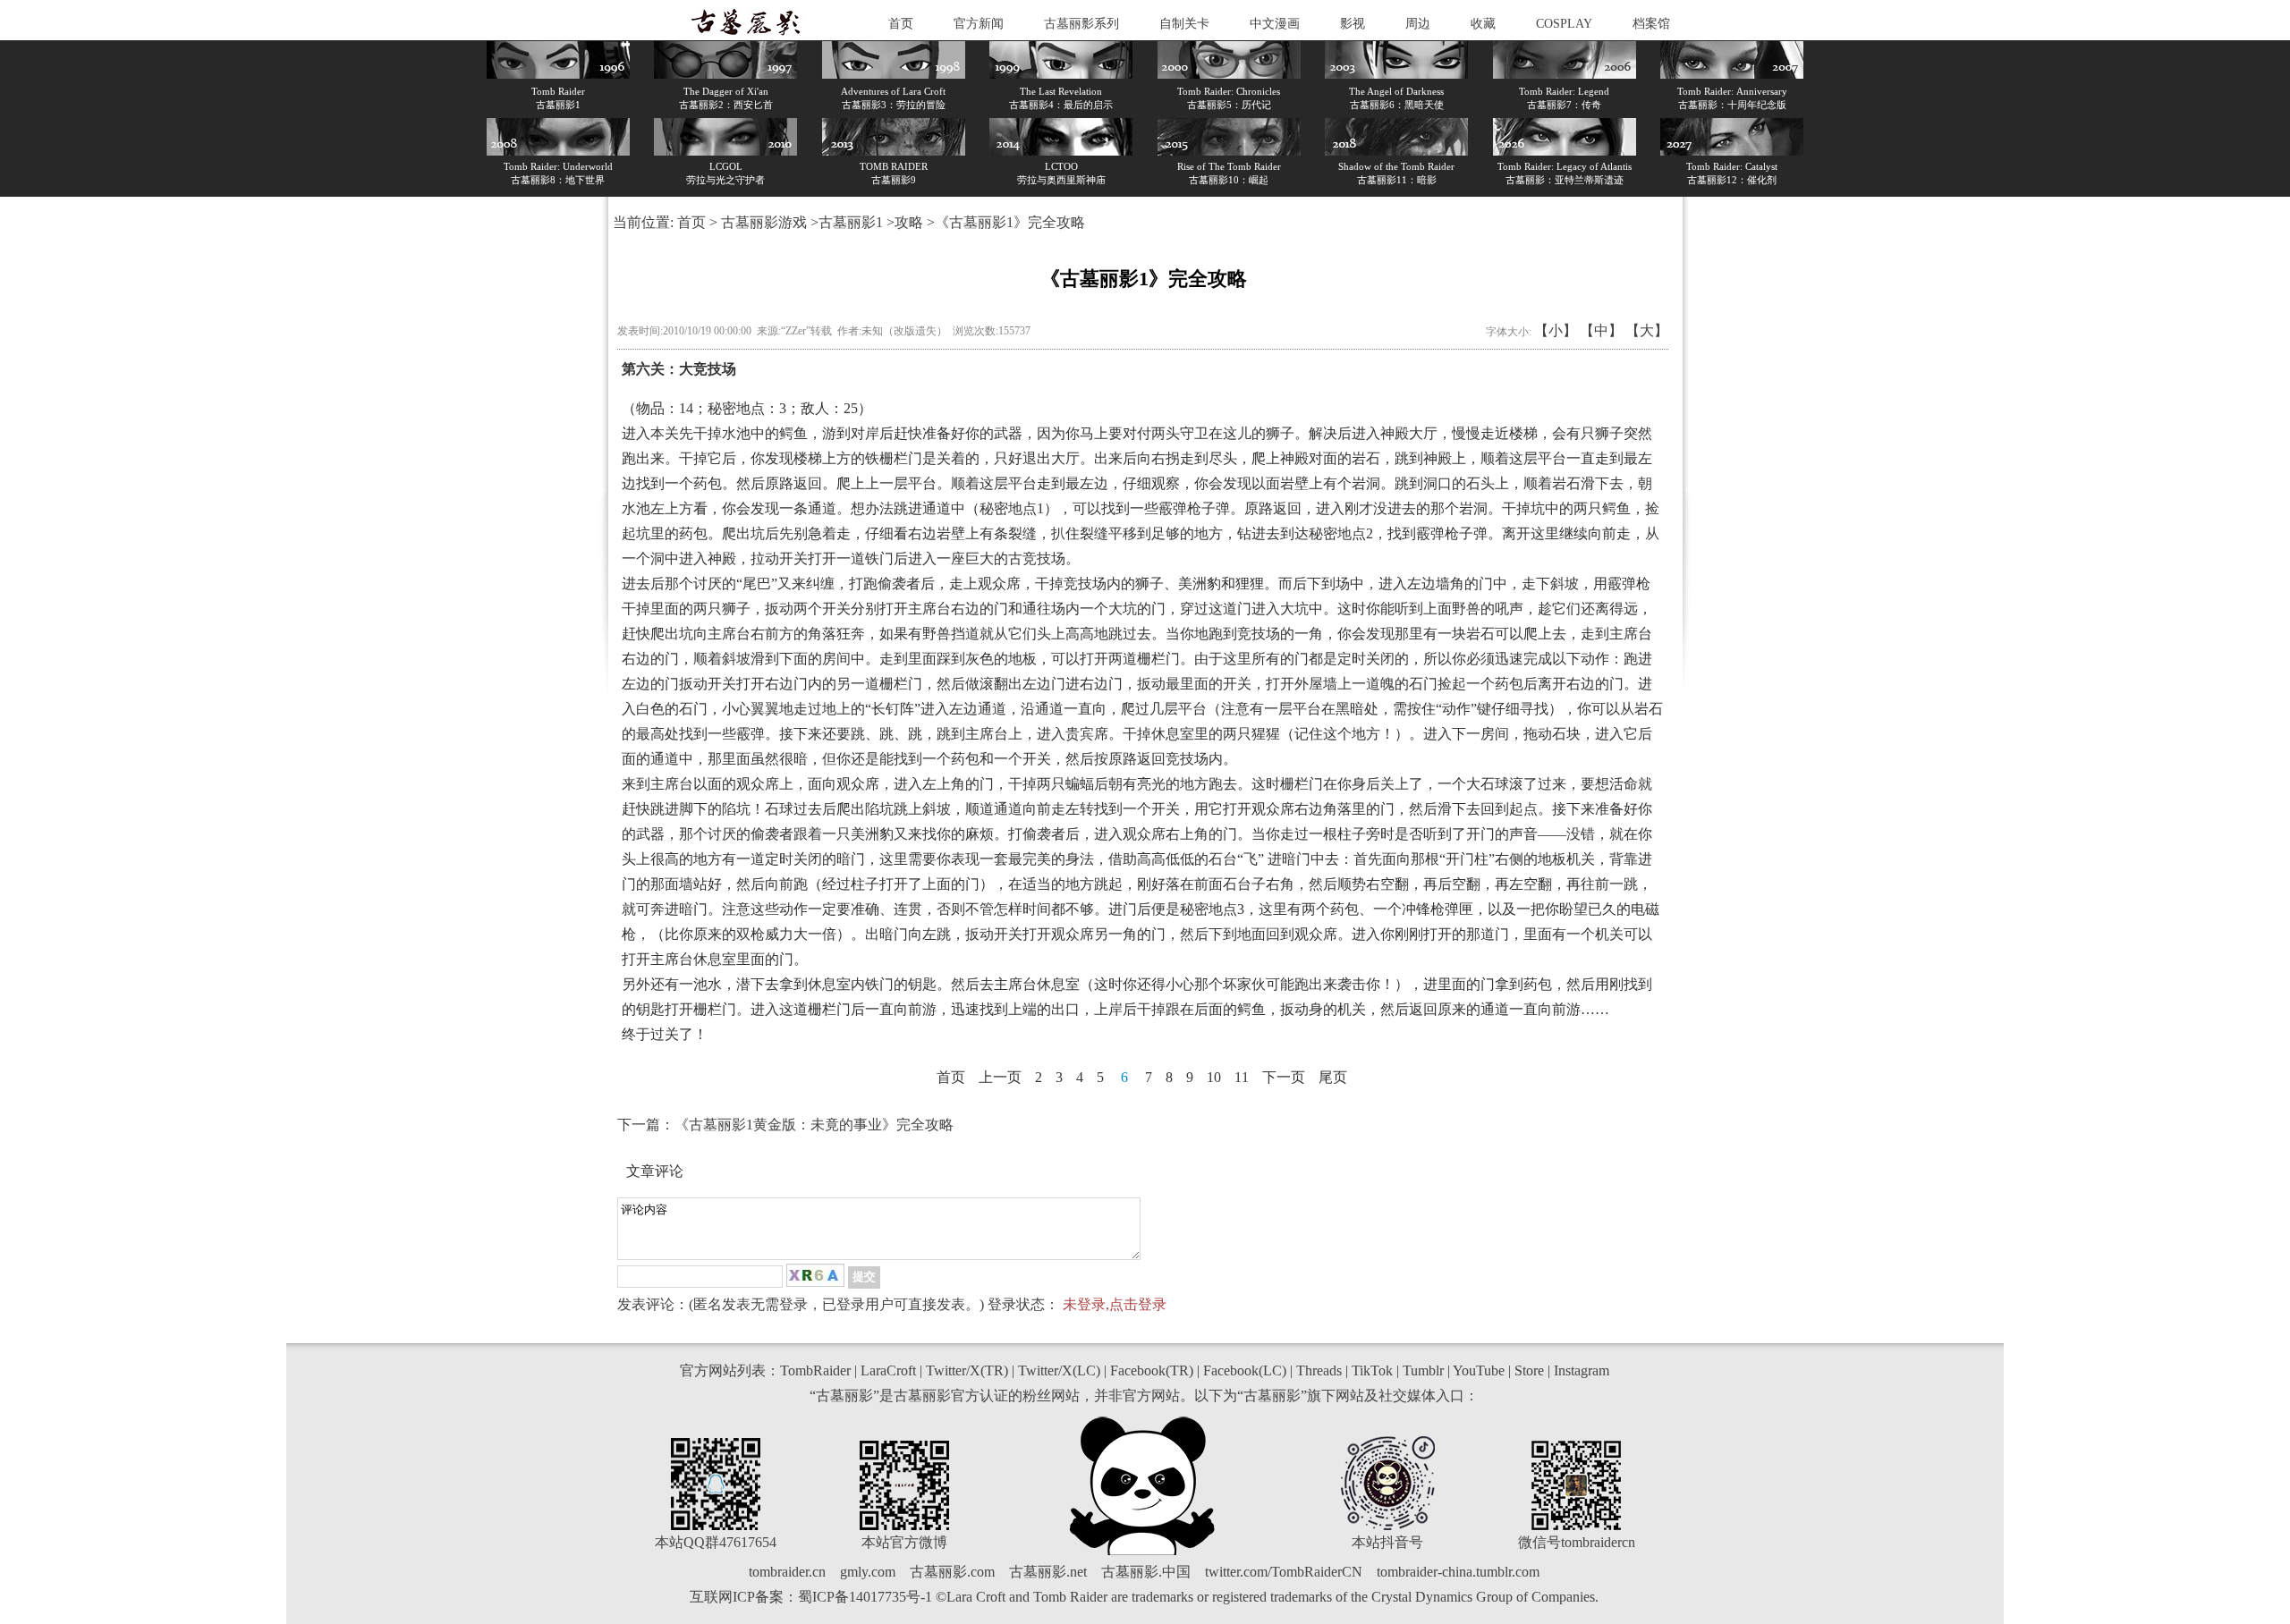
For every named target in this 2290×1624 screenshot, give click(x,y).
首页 (901, 24)
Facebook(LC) (1245, 1370)
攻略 (909, 222)
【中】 (1601, 330)
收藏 (1483, 24)
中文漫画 (1275, 24)
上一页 (1000, 1077)
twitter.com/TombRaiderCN (1284, 1572)
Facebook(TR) (1152, 1370)
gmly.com (868, 1572)
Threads (1319, 1370)
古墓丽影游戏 (764, 222)
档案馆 (1651, 24)
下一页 (1284, 1077)
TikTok (1372, 1370)
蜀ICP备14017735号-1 (865, 1597)
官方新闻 (979, 24)
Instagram (1582, 1370)
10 (1214, 1077)
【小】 (1556, 330)
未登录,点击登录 (1115, 1304)
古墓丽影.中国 (1146, 1572)
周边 (1418, 24)
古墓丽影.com (952, 1572)
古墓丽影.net (1048, 1572)
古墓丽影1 (851, 222)
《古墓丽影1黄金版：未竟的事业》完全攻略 (814, 1125)
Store (1529, 1370)
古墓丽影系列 (1081, 24)
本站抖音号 (1387, 1542)
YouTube (1479, 1370)
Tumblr (1423, 1370)
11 (1242, 1077)
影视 (1353, 24)
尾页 (1333, 1077)
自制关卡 (1184, 24)
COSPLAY (1564, 24)
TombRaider (815, 1370)
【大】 (1647, 330)
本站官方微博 (904, 1542)
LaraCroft (888, 1370)
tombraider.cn (787, 1572)
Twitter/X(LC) (1059, 1370)
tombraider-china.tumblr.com (1458, 1572)
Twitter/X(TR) (967, 1370)
